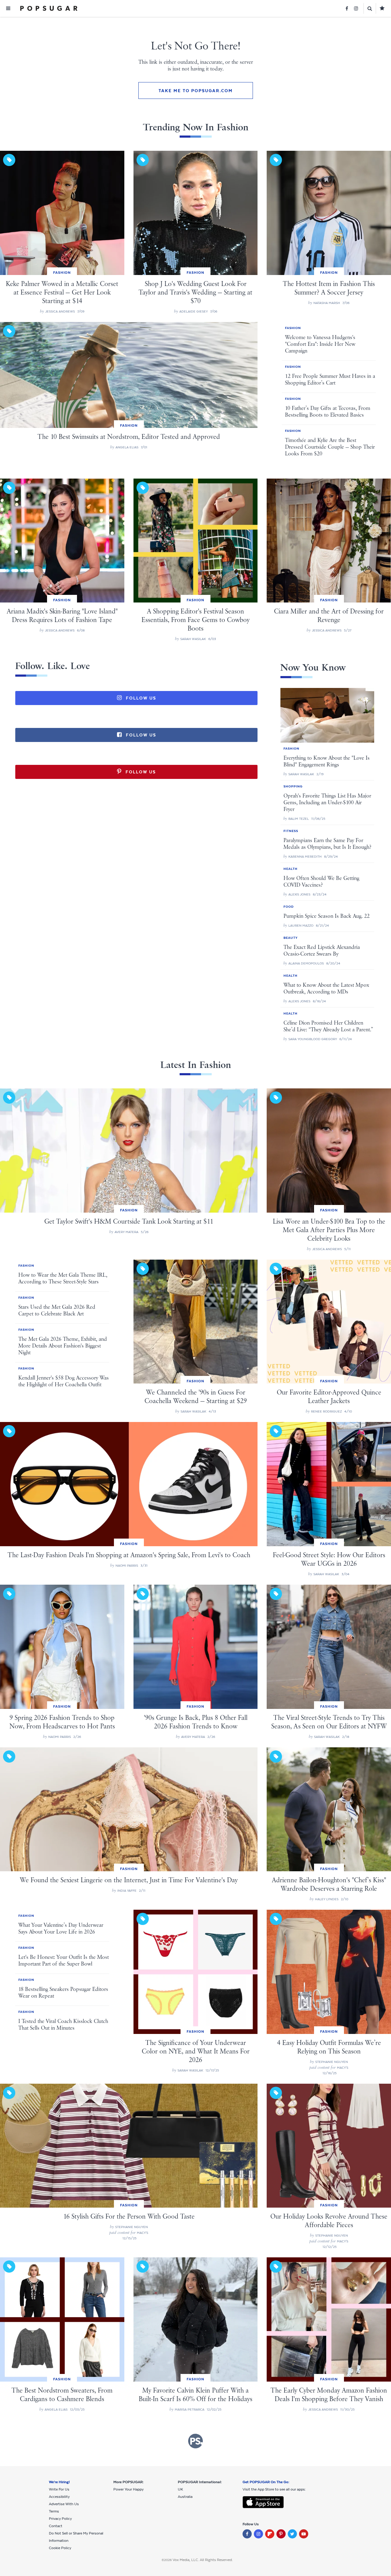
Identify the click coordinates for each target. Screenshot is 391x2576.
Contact (56, 2526)
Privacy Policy (60, 2519)
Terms (54, 2511)
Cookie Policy (60, 2548)
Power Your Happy (128, 2489)
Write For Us (59, 2489)
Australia (185, 2497)
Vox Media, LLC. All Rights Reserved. (203, 2560)
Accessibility (59, 2497)
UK (180, 2489)
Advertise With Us (64, 2504)
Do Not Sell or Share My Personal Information (76, 2537)
